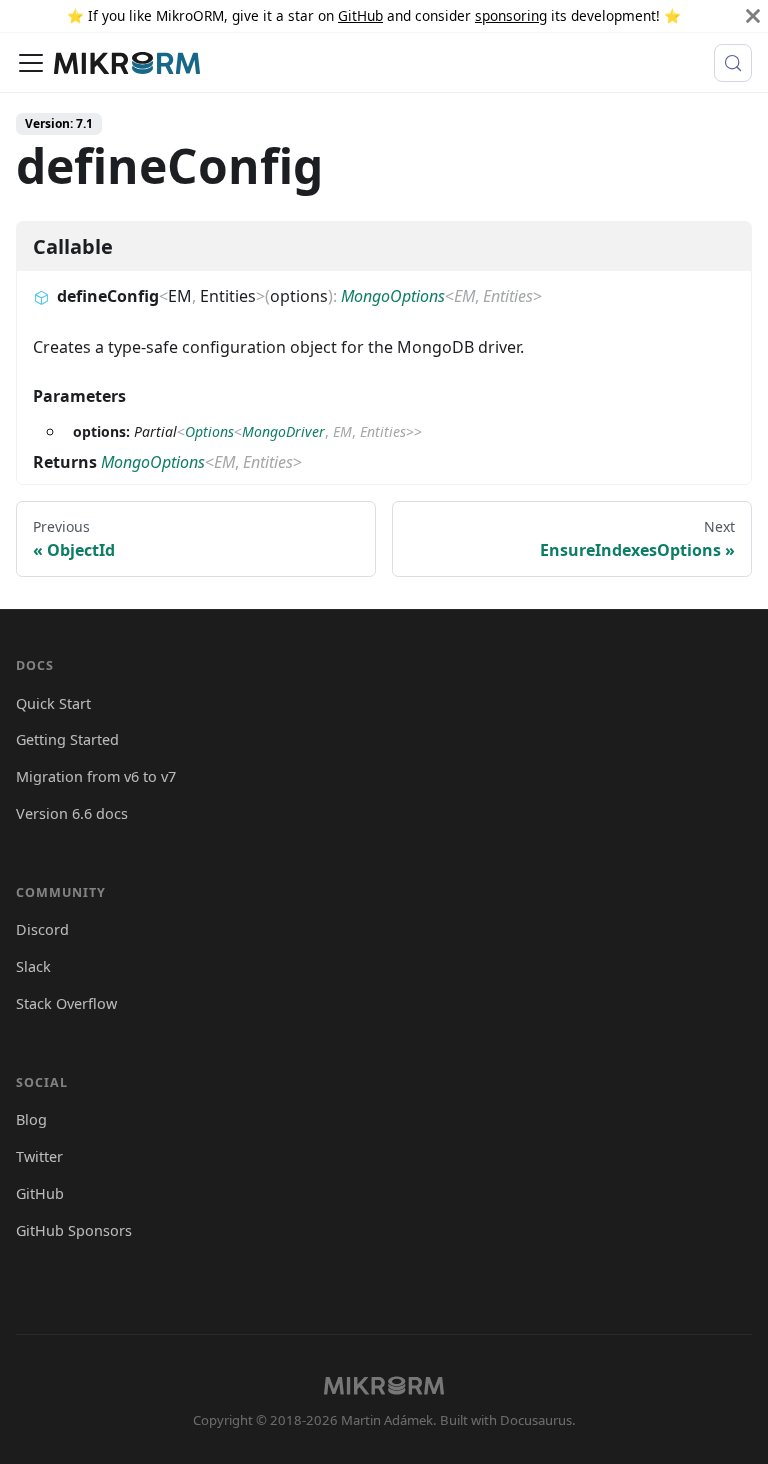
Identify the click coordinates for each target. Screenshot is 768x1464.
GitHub (360, 15)
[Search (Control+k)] (733, 63)
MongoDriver (283, 431)
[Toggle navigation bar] (31, 63)
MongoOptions (393, 296)
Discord (42, 929)
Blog (31, 1119)
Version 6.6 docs (72, 813)
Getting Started (67, 739)
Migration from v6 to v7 (96, 776)
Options (209, 431)
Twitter (39, 1156)
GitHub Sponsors (74, 1230)
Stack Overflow (66, 1003)
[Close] (753, 16)
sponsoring (511, 15)
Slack (33, 966)
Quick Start (53, 703)
